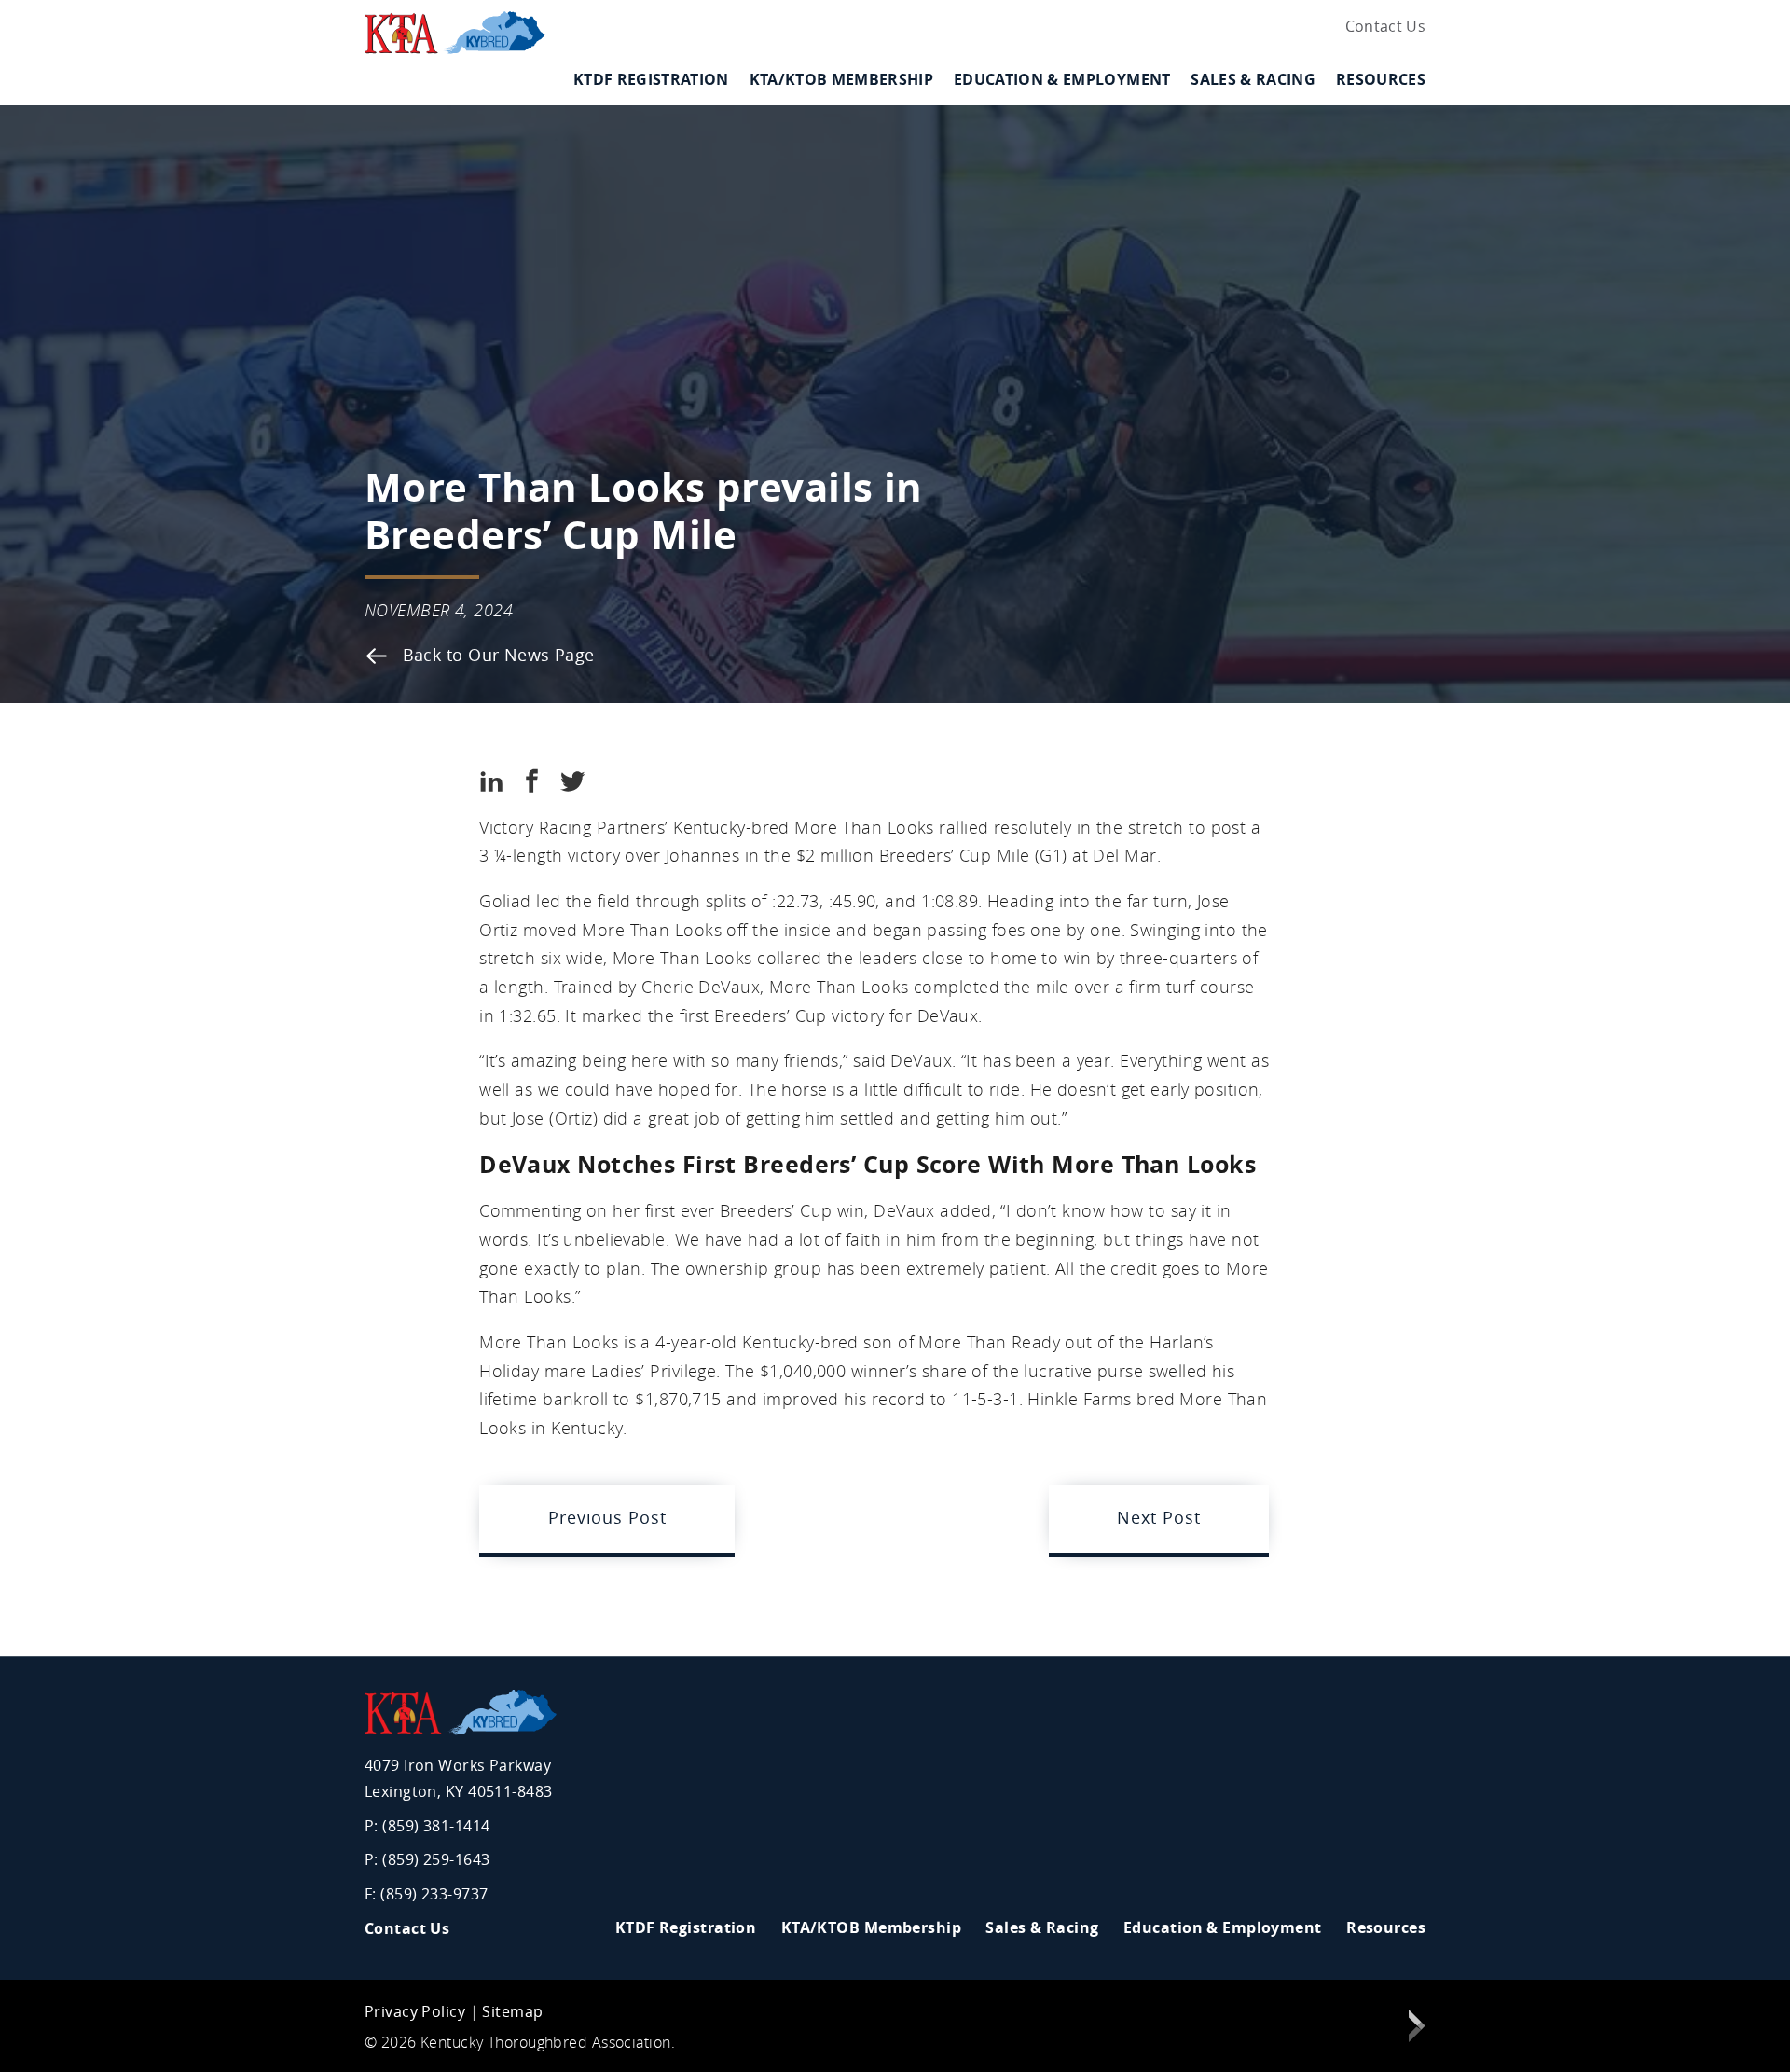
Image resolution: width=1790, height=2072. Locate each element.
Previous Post (607, 1518)
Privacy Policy (415, 2011)
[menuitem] (1381, 28)
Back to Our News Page (496, 655)
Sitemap (512, 2011)
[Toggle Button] (728, 95)
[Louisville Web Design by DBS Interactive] (1417, 2030)
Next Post (1158, 1518)
